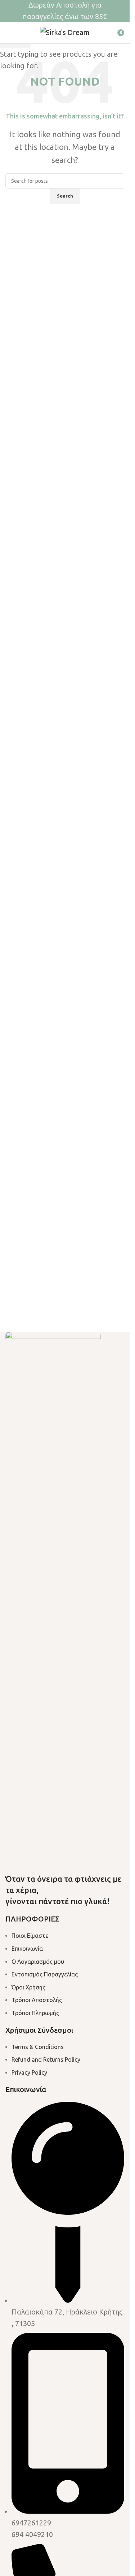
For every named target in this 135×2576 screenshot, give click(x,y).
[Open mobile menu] (8, 33)
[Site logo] (65, 32)
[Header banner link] (65, 11)
